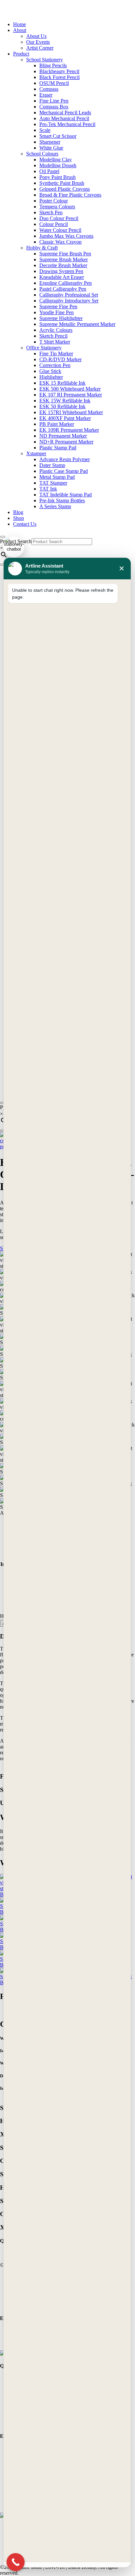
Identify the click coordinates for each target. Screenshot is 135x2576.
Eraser (46, 95)
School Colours (42, 154)
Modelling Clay (56, 160)
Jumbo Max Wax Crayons (66, 236)
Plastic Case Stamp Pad (64, 471)
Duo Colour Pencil (59, 218)
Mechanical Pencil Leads (65, 113)
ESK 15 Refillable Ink (62, 383)
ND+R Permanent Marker (66, 442)
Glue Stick (50, 371)
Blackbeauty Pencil (59, 71)
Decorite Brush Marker (63, 265)
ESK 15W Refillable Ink (65, 401)
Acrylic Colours (56, 330)
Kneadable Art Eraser (62, 277)
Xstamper (36, 453)
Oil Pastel (49, 171)
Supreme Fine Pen (58, 306)
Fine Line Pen (54, 101)
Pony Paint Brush (58, 177)
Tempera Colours (57, 207)
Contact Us (25, 524)
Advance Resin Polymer (65, 459)
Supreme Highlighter (61, 318)
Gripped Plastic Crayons (65, 189)
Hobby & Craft (42, 248)
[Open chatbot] (14, 547)
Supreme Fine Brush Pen (65, 254)
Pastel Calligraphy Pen (63, 289)
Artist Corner (40, 48)
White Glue (51, 148)
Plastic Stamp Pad (58, 448)
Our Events (38, 42)
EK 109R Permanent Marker (69, 430)
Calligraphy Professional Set (69, 295)
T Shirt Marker (55, 342)
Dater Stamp (52, 465)
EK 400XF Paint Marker (65, 418)
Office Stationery (44, 348)
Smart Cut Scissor (58, 136)
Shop (19, 518)
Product (21, 54)
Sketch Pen (51, 212)
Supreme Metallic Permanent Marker (77, 324)
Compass (49, 89)
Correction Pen (55, 365)
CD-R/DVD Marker (60, 359)
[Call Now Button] (16, 2562)
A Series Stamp (55, 506)
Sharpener (50, 142)
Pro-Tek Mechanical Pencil (67, 124)
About (20, 30)
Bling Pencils (53, 65)
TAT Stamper (53, 483)
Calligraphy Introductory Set (69, 301)
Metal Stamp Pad (57, 477)
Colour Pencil (54, 224)
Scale (45, 130)
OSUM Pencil (54, 83)
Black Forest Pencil (59, 77)
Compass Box (54, 107)
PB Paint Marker (57, 424)
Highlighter (51, 377)
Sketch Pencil (53, 336)
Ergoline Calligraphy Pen (66, 283)
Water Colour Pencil (60, 230)
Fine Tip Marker (56, 354)
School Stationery (45, 60)
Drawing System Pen (61, 271)
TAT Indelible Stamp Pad (66, 495)
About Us (36, 36)
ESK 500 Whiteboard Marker (70, 389)
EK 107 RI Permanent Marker (71, 395)
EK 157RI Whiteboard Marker (71, 412)
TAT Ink (48, 489)
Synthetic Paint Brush (62, 183)
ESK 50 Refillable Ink (62, 406)
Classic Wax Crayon (60, 242)
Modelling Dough (58, 165)
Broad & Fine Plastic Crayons (70, 195)
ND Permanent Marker (63, 436)
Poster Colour (54, 201)
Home (19, 24)
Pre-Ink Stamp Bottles (62, 500)
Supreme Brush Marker (64, 259)
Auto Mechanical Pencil (64, 118)
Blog (18, 512)
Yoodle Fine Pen (57, 312)
